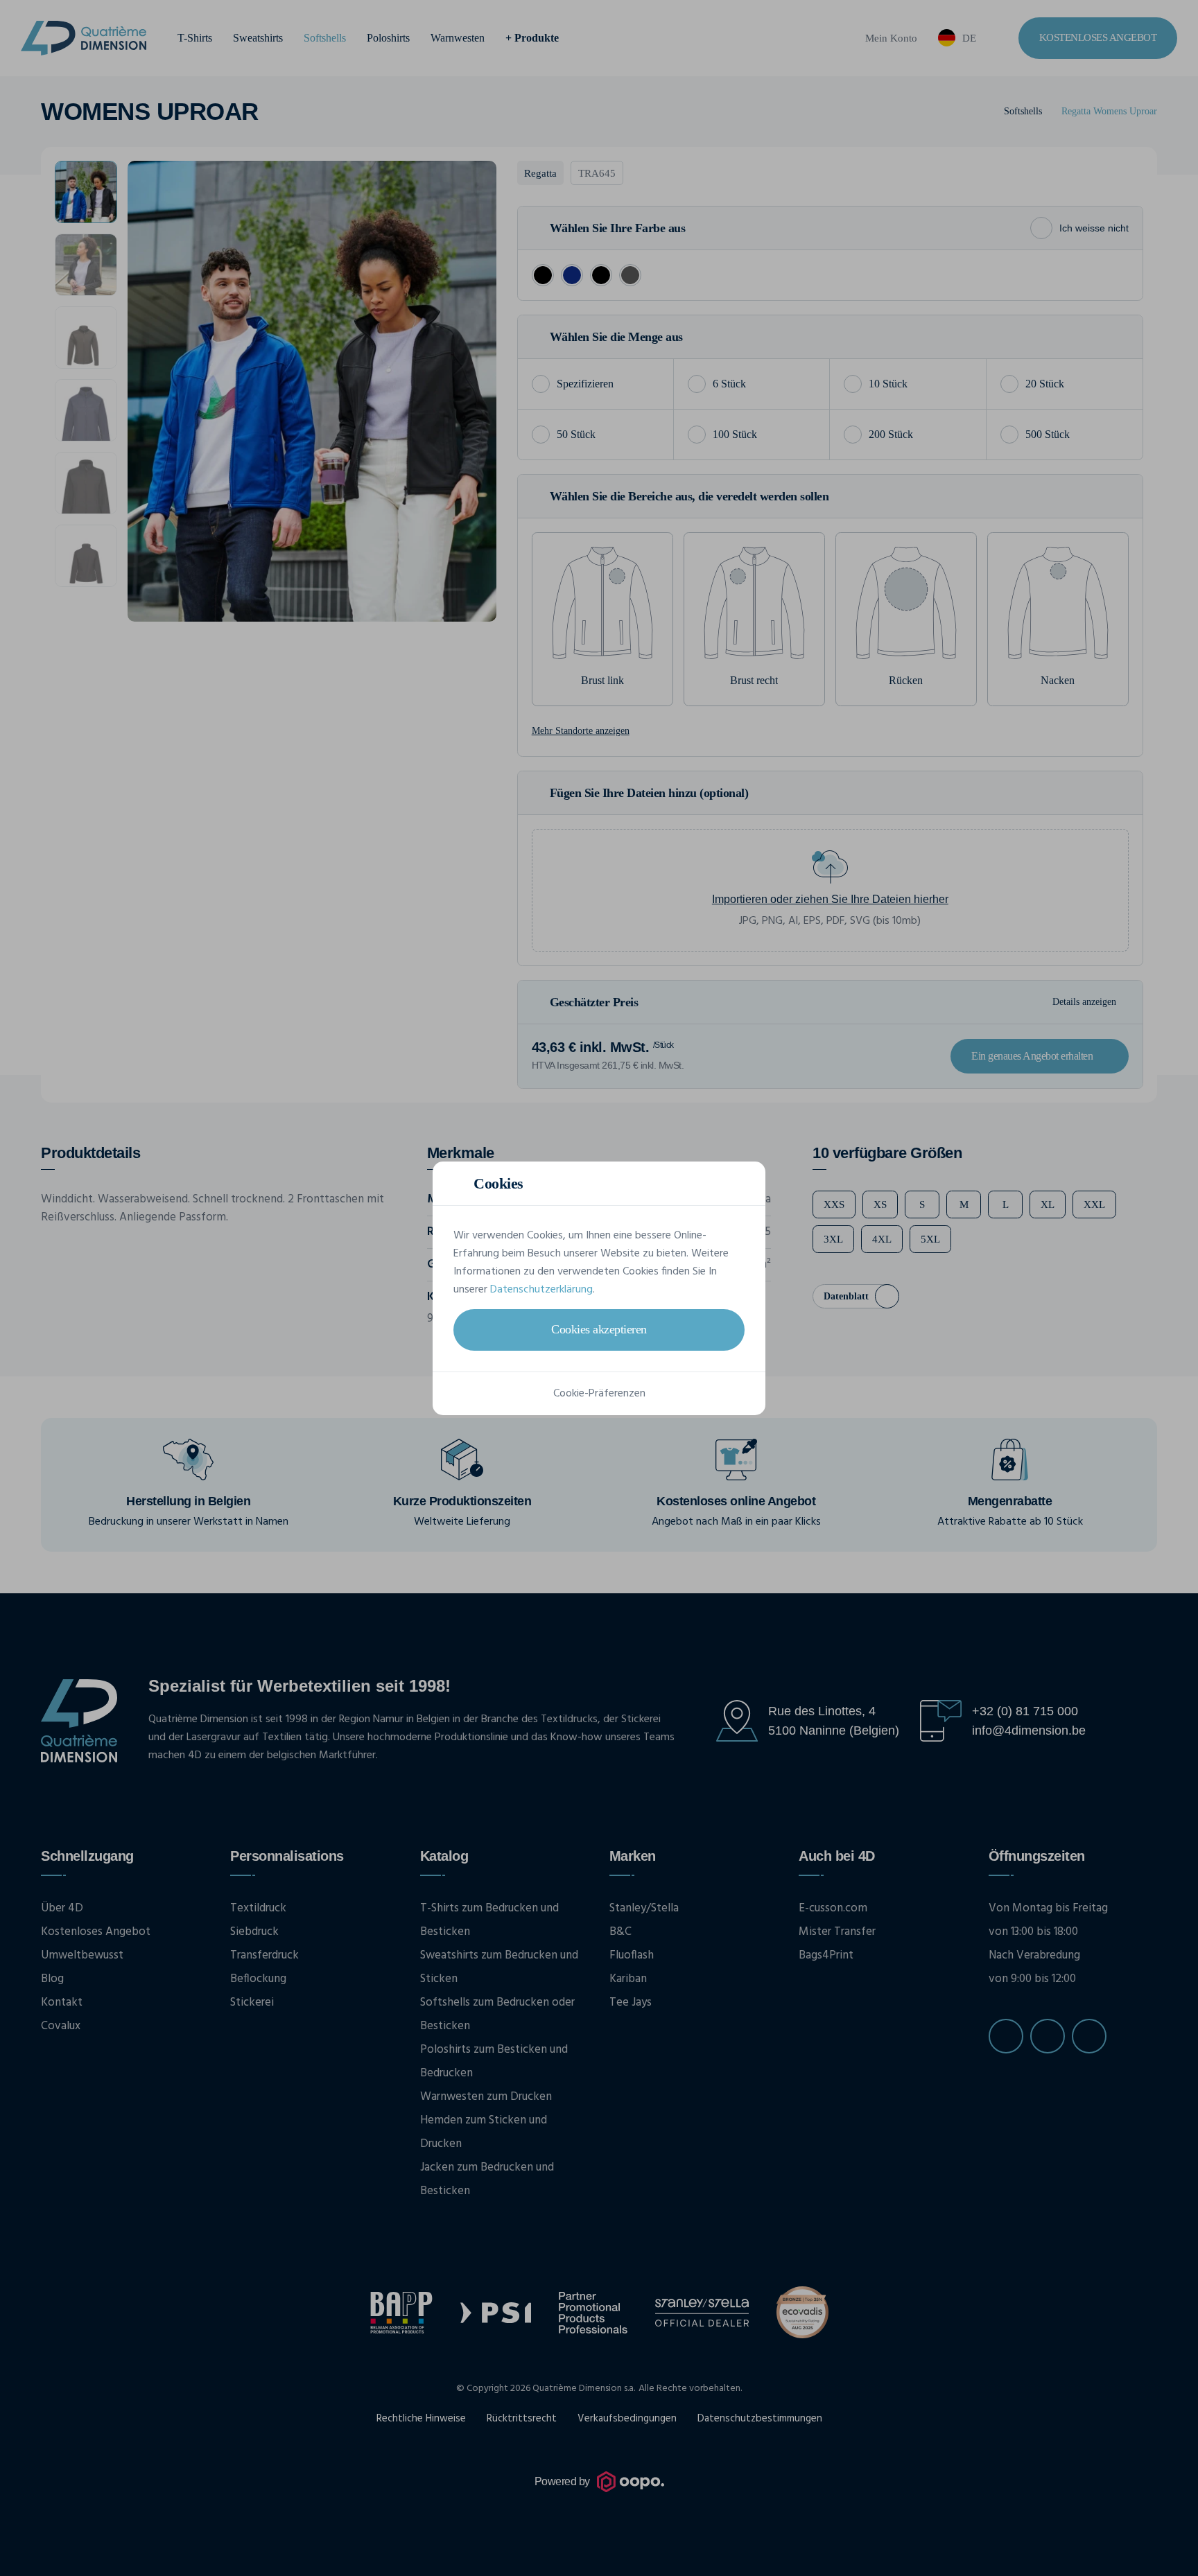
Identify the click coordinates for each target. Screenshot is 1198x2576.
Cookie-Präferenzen (599, 1394)
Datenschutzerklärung (541, 1290)
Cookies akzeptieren (599, 1329)
